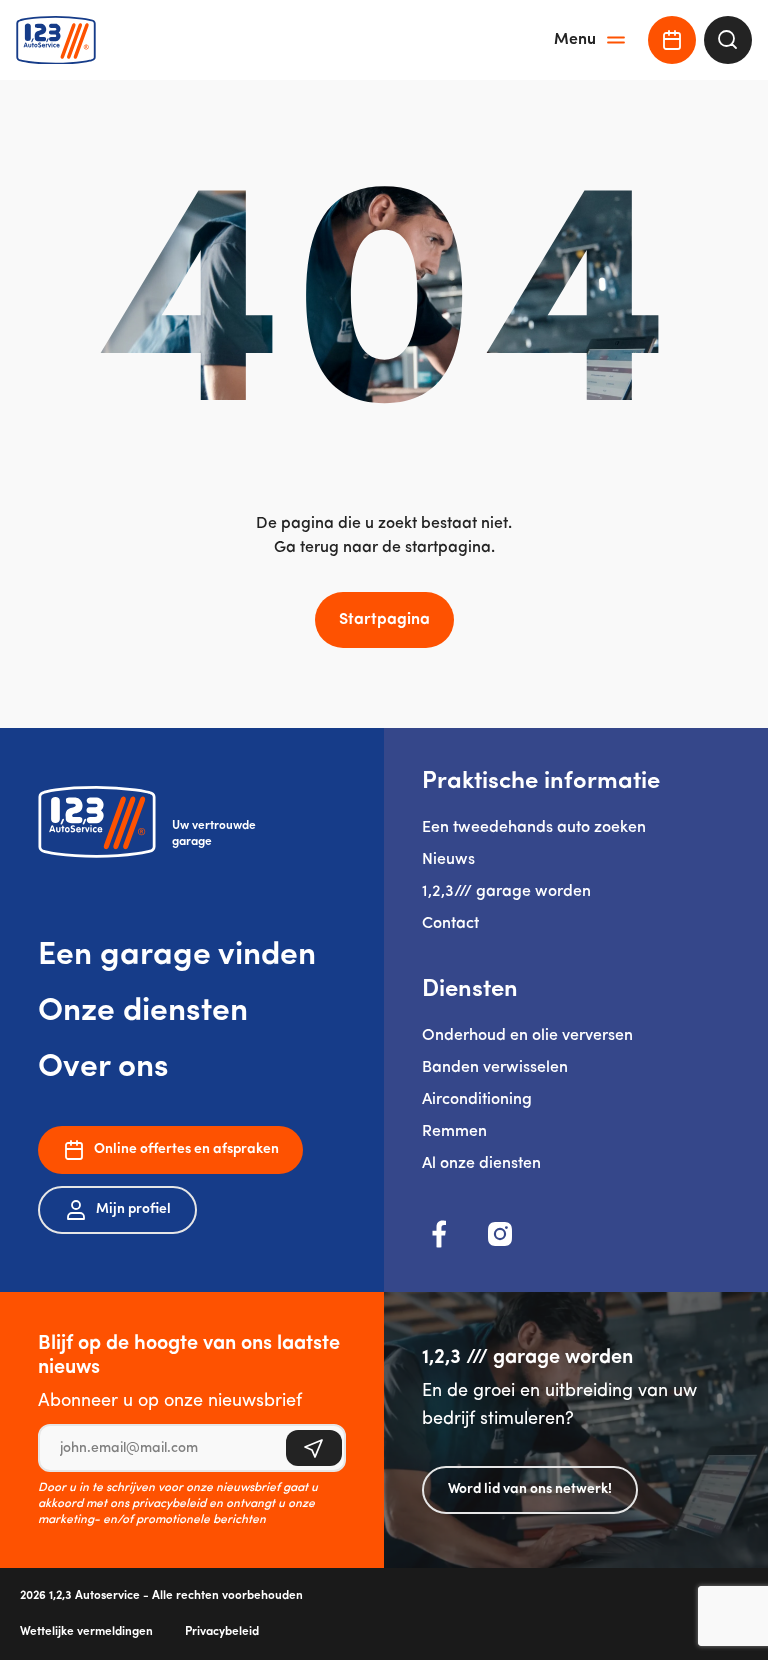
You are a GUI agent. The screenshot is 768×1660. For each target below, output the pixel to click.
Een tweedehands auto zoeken (534, 828)
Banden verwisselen (495, 1068)
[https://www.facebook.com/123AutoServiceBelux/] (440, 1234)
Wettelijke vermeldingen (86, 1632)
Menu (575, 40)
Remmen (454, 1132)
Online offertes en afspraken (186, 1149)
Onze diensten (143, 1012)
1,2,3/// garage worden (506, 892)
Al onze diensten (481, 1164)
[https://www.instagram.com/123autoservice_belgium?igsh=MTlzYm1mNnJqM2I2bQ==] (500, 1234)
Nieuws (448, 860)
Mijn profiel (133, 1209)
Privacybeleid (222, 1632)
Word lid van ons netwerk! (530, 1489)
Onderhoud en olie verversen (527, 1036)
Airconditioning (477, 1100)
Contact (450, 924)
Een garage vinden (177, 956)
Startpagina (384, 620)
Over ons (103, 1068)
